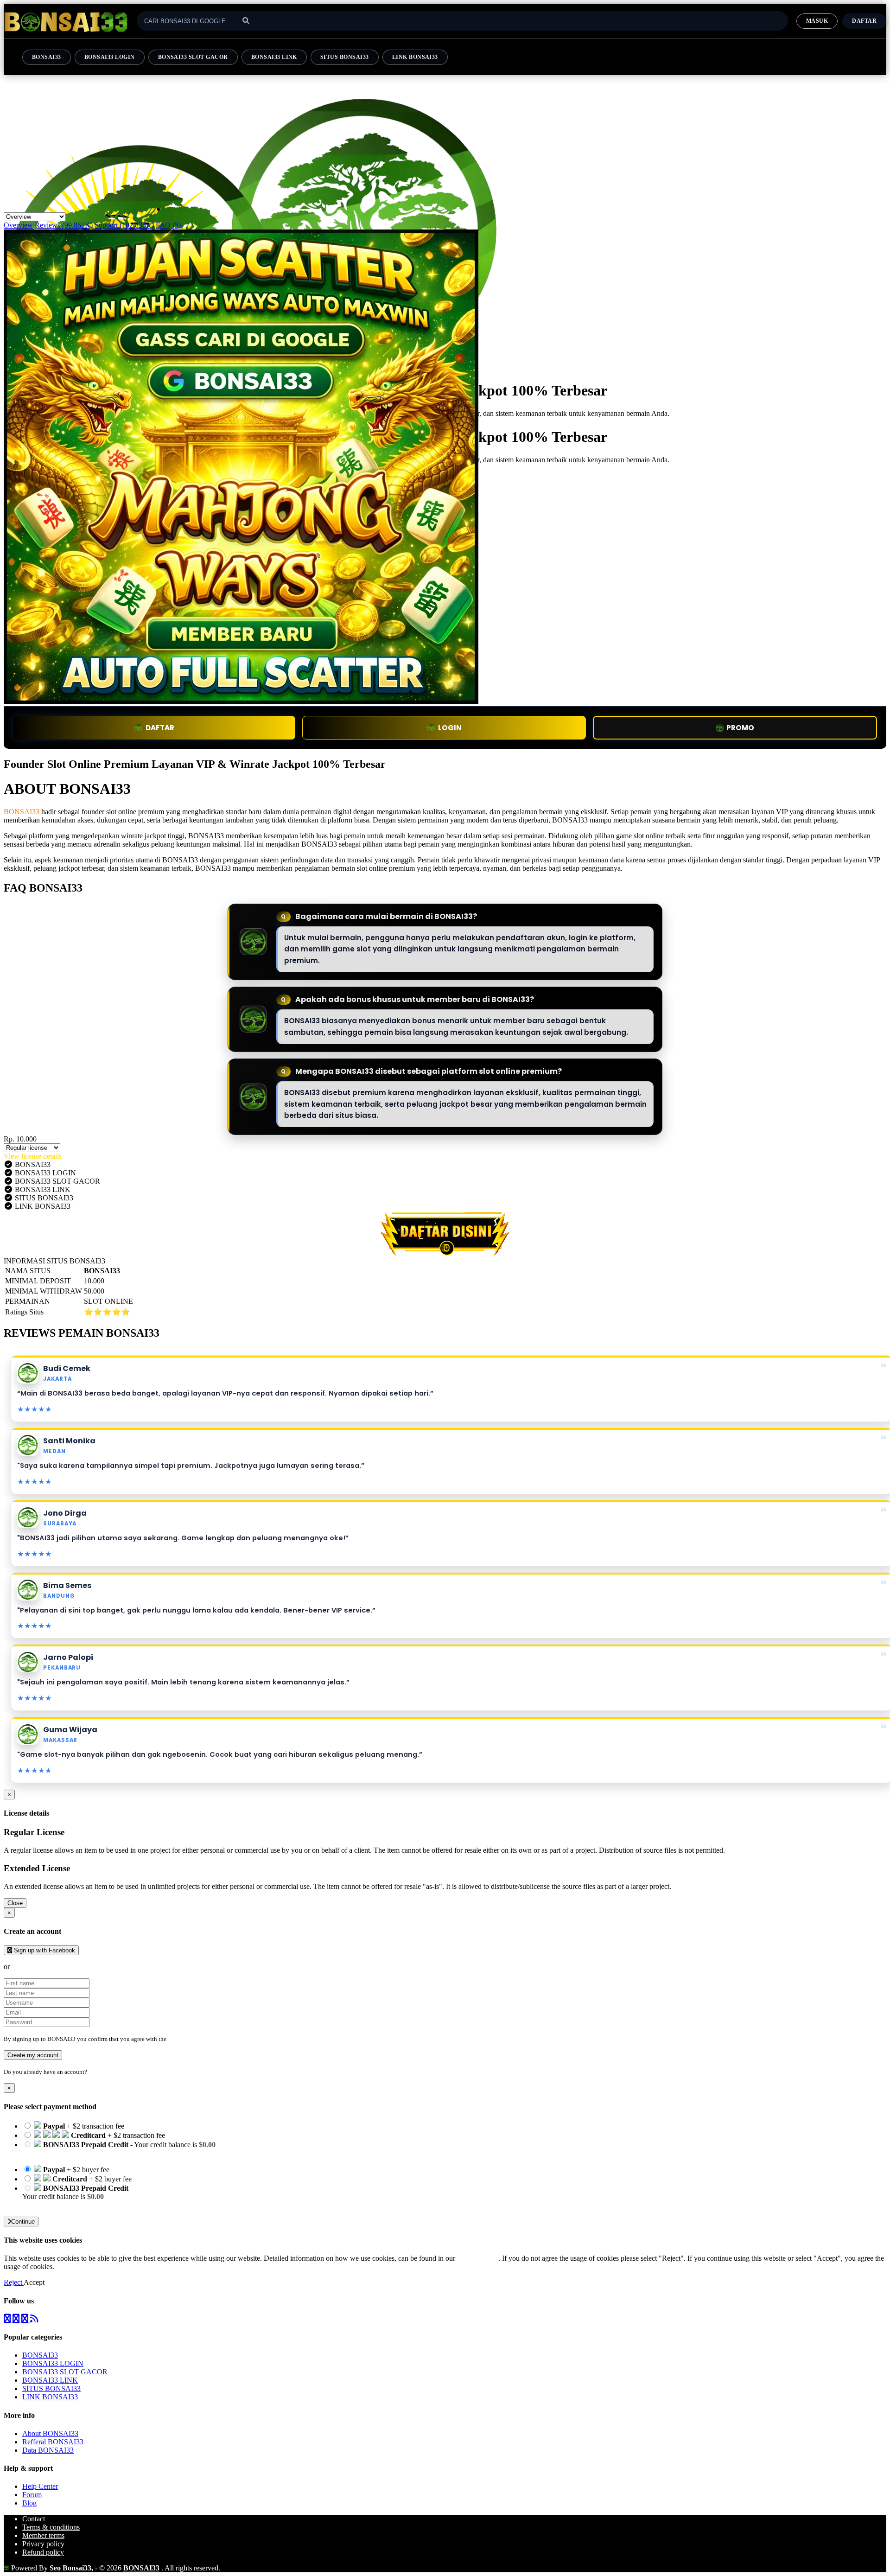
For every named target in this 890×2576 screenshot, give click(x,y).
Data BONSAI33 (48, 2450)
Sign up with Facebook (44, 1950)
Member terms (43, 2535)
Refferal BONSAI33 (53, 2442)
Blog (29, 2503)
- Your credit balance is (119, 2149)
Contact (34, 2519)
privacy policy (478, 2258)
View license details (33, 1156)
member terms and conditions (205, 2039)
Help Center (40, 2486)
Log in (97, 2072)
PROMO (740, 728)
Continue (23, 2222)
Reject (14, 2282)
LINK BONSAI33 (415, 57)
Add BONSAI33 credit (57, 2205)
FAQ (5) (168, 225)
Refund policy (43, 2552)
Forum (32, 2495)
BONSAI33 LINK (274, 57)
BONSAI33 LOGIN (110, 57)
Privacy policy (43, 2544)
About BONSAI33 (50, 2433)
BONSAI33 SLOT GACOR (193, 57)
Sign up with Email (40, 1967)
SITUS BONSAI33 (345, 57)
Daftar (864, 21)
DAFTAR (160, 728)
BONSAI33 (47, 57)
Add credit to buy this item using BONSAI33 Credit (99, 2153)
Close (15, 1903)
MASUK (817, 21)
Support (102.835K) (124, 225)
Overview (18, 225)
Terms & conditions (51, 2527)
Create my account (33, 2055)
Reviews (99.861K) (64, 225)
